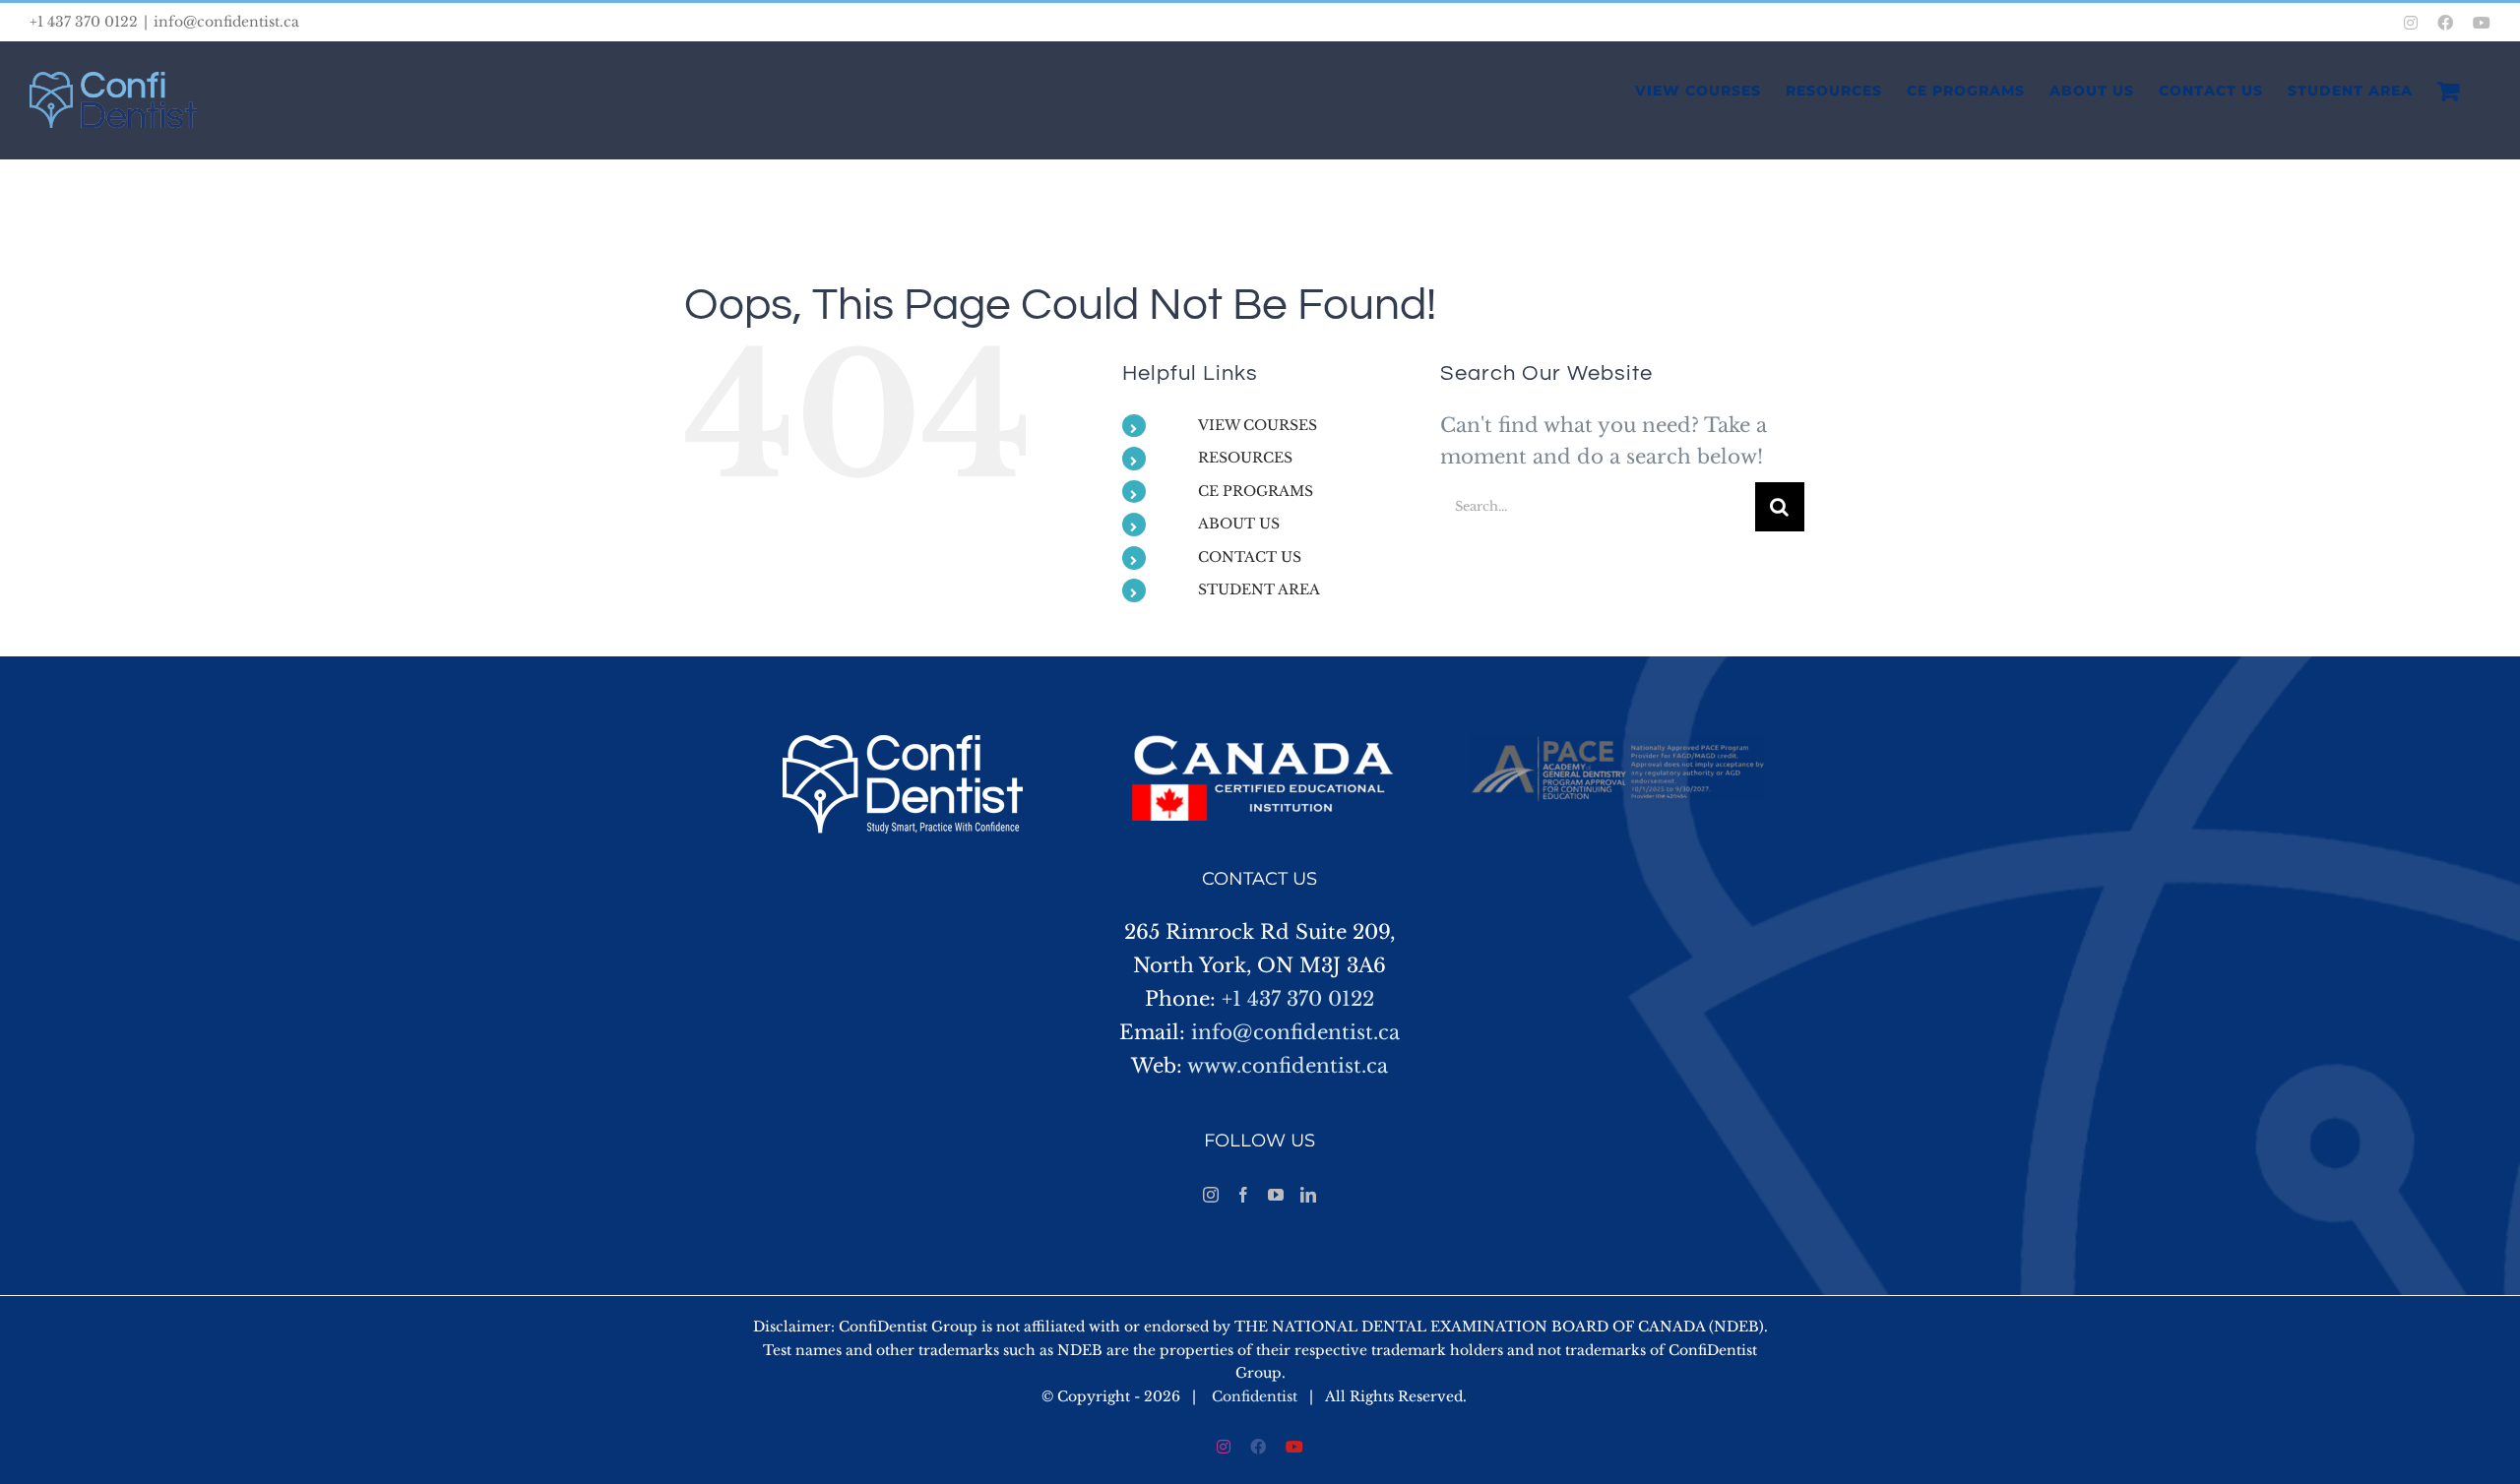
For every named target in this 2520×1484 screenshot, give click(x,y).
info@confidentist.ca (226, 22)
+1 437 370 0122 (1298, 999)
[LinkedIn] (1308, 1195)
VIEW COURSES (1258, 425)
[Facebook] (1243, 1195)
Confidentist (1255, 1396)
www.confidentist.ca (1288, 1066)
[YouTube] (1276, 1195)
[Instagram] (1211, 1195)
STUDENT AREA (1259, 589)
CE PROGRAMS (1256, 491)
